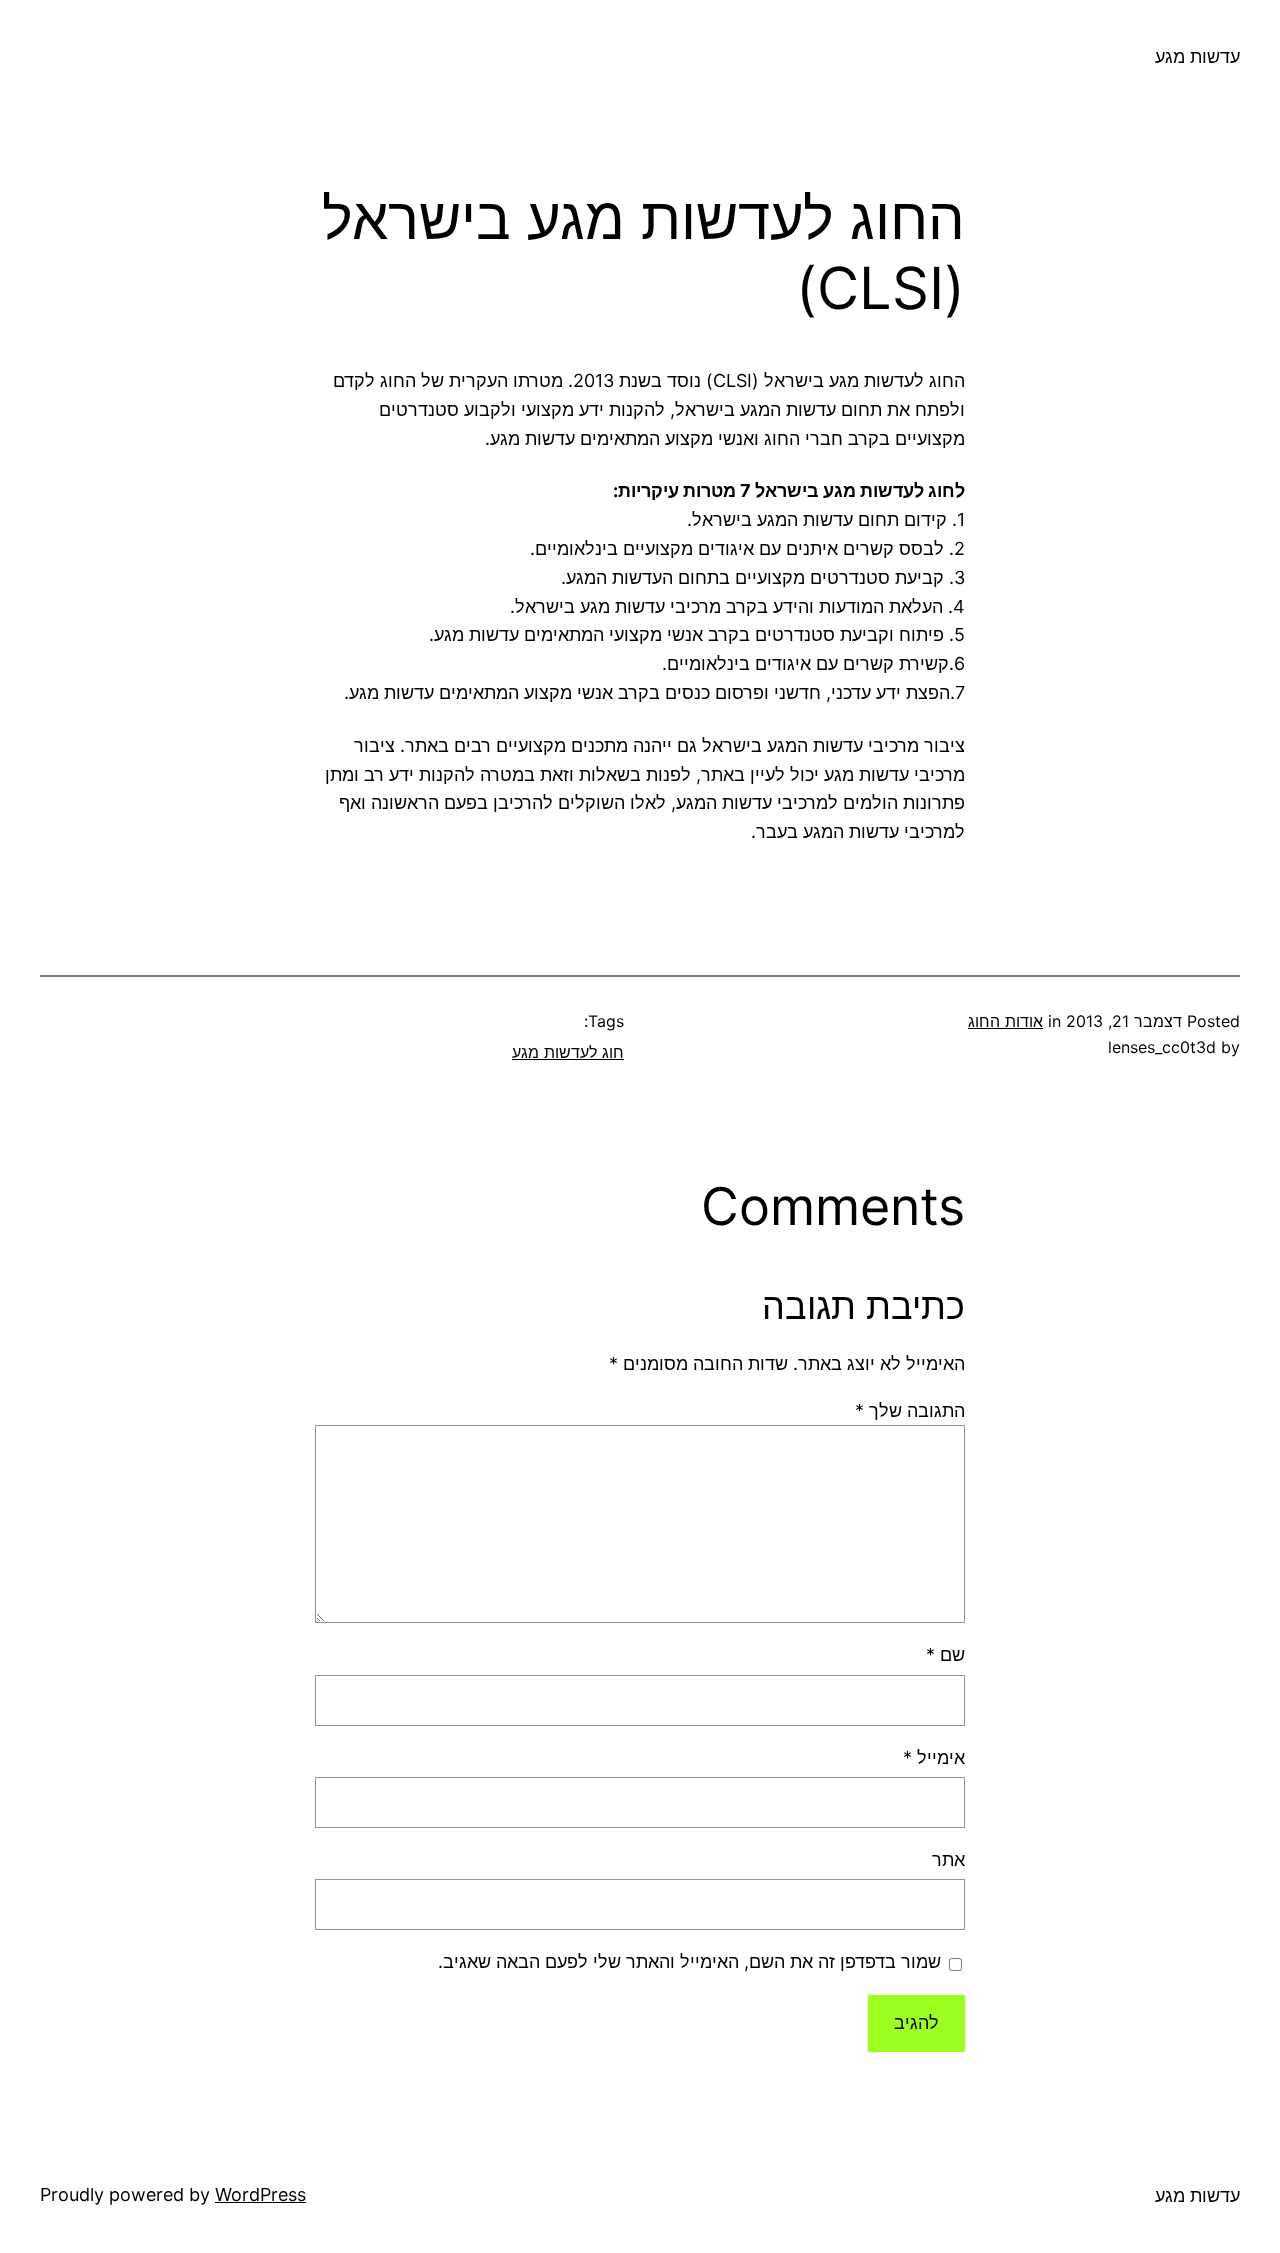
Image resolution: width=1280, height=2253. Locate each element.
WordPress (260, 2194)
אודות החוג (1005, 1021)
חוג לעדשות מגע (568, 1052)
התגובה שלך (910, 1410)
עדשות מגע (1197, 56)
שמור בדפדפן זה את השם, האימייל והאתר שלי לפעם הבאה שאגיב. (689, 1961)
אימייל (934, 1757)
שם (945, 1654)
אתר (948, 1859)
